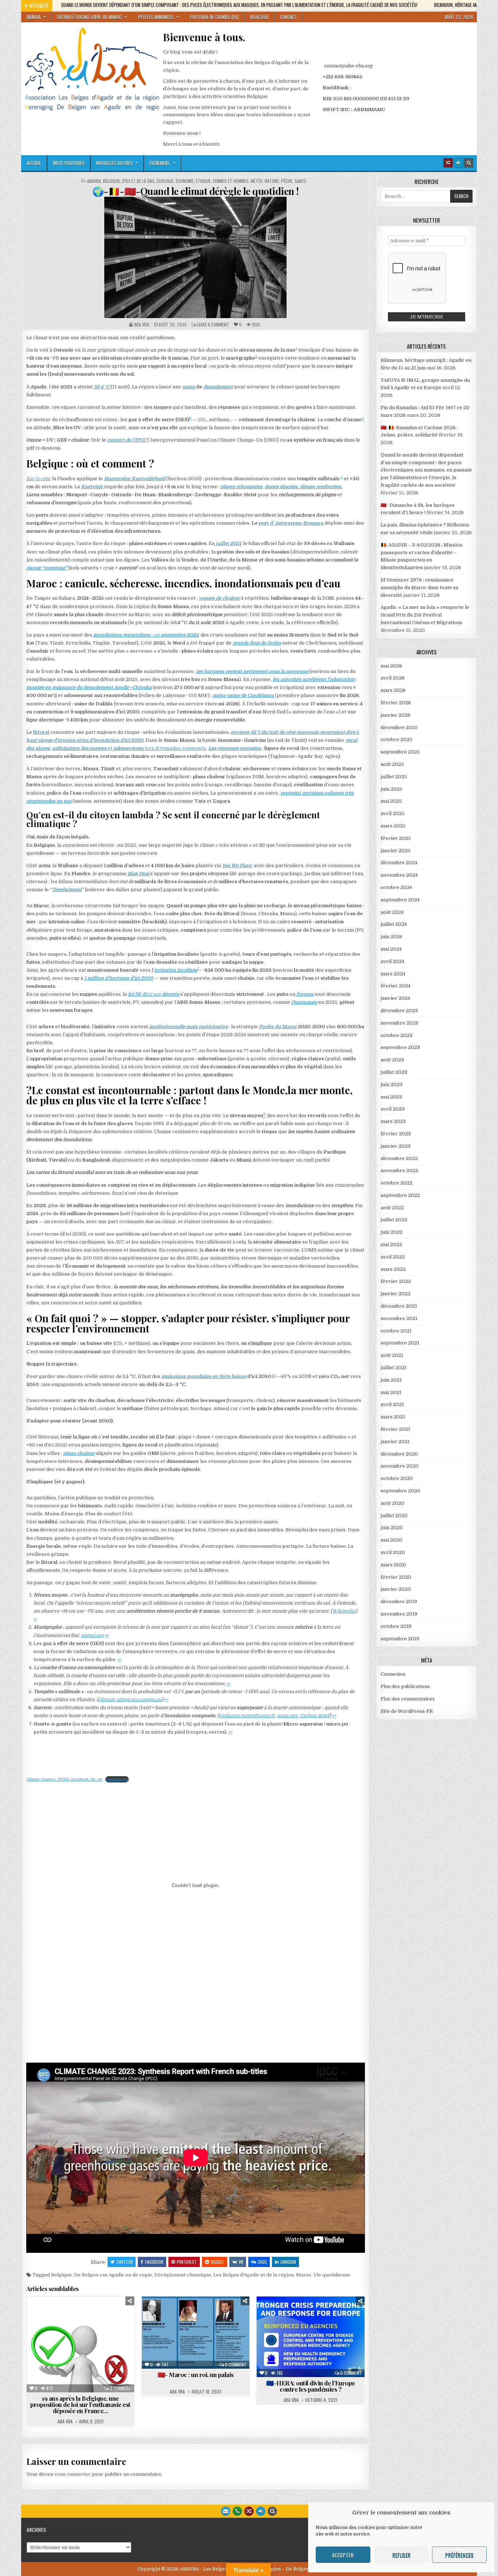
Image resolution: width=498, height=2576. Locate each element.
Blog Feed (259, 17)
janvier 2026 (396, 715)
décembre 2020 (399, 1454)
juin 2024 (391, 937)
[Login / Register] (458, 163)
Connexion (393, 1674)
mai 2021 (391, 1392)
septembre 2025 (400, 752)
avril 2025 (393, 813)
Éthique (203, 181)
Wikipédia (344, 1611)
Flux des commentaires (408, 1699)
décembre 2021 (399, 1306)
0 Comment (120, 2388)
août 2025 (392, 764)
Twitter (124, 2262)
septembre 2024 (400, 900)
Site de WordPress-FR (407, 1711)
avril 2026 (393, 678)
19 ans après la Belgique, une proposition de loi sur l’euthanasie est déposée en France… (80, 2404)
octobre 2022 (396, 1183)
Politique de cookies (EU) (214, 17)
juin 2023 (392, 1085)
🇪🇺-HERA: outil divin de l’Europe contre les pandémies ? (311, 2386)
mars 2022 (393, 1269)
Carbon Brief (314, 1716)
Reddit (218, 2262)
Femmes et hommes (231, 181)
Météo (257, 181)
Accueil (34, 163)
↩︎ (36, 1619)
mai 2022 (391, 1244)
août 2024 (392, 912)
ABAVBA (34, 17)
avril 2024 (392, 961)
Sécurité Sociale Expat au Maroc (89, 17)
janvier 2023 (396, 1146)
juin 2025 (392, 789)
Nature (272, 181)
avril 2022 (393, 1257)
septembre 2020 (400, 1491)
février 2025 (396, 838)
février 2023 (396, 1134)
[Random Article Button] (448, 163)
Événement (160, 163)
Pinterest (187, 2262)
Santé (300, 181)
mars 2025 (393, 826)
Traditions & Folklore (199, 2337)
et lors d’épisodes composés (157, 748)
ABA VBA (142, 325)
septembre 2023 (400, 1047)
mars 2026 (393, 690)
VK (241, 2262)
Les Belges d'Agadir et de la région (254, 2275)
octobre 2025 (396, 739)
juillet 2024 (394, 924)
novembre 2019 (399, 1614)
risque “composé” (47, 568)
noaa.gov (287, 1716)
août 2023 (392, 1060)
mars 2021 (393, 1417)
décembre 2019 (399, 1602)
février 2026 (396, 703)
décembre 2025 (399, 727)
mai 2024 (391, 949)
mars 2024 (393, 974)
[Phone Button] (237, 2511)
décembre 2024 (399, 863)
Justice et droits (108, 2322)
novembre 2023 (399, 1023)
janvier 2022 (396, 1294)
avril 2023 (393, 1109)
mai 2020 (392, 1540)
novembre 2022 (399, 1170)
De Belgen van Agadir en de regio (113, 2275)
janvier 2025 (396, 851)
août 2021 (392, 1355)
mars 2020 (393, 1565)
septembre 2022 (400, 1195)
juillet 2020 (394, 1516)
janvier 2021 (395, 1442)
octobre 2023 (396, 1035)
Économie (185, 181)
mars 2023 (393, 1121)
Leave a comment (213, 325)
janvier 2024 (395, 998)
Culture (174, 2314)
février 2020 (396, 1577)
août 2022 (392, 1208)
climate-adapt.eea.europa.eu (130, 1700)
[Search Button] (468, 163)
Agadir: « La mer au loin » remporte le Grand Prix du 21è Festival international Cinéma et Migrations (425, 615)
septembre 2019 (400, 1639)
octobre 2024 (396, 887)
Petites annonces (156, 17)
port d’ (267, 523)
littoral (41, 732)
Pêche (287, 181)
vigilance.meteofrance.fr (247, 1716)
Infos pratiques (69, 163)
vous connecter (73, 2474)
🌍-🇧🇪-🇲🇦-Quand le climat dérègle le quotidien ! (196, 191)
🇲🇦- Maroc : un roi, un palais (196, 2375)
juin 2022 (392, 1232)
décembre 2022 (399, 1158)
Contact (289, 17)
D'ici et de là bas (138, 181)
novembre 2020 (400, 1466)
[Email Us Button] (226, 2511)
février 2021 (395, 1429)
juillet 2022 (394, 1220)
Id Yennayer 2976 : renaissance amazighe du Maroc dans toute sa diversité (419, 588)
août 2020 (392, 1503)
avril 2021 (392, 1404)
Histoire (210, 2322)
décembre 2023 (399, 1011)
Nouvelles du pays (114, 163)
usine (189, 387)
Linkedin (288, 2262)
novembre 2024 (399, 875)
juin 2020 (392, 1528)
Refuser (401, 2555)
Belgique (112, 181)
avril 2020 (393, 1552)
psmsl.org (92, 1635)
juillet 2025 (394, 777)
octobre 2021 (396, 1331)
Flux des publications (405, 1686)
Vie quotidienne (332, 2275)
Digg (262, 2262)
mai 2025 (391, 801)
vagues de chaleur (219, 598)
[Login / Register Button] (261, 2511)
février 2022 (396, 1281)
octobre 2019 (396, 1626)
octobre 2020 (397, 1478)
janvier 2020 (396, 1589)
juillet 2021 (394, 1368)
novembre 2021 (399, 1318)
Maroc (304, 2275)
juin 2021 (391, 1380)
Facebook (154, 2262)
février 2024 (396, 986)
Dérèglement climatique (183, 2275)
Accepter (343, 2555)
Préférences (459, 2555)
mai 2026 (391, 666)
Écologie (165, 181)
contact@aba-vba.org (348, 66)
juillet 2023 (394, 1072)
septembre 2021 (400, 1343)
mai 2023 (391, 1097)
